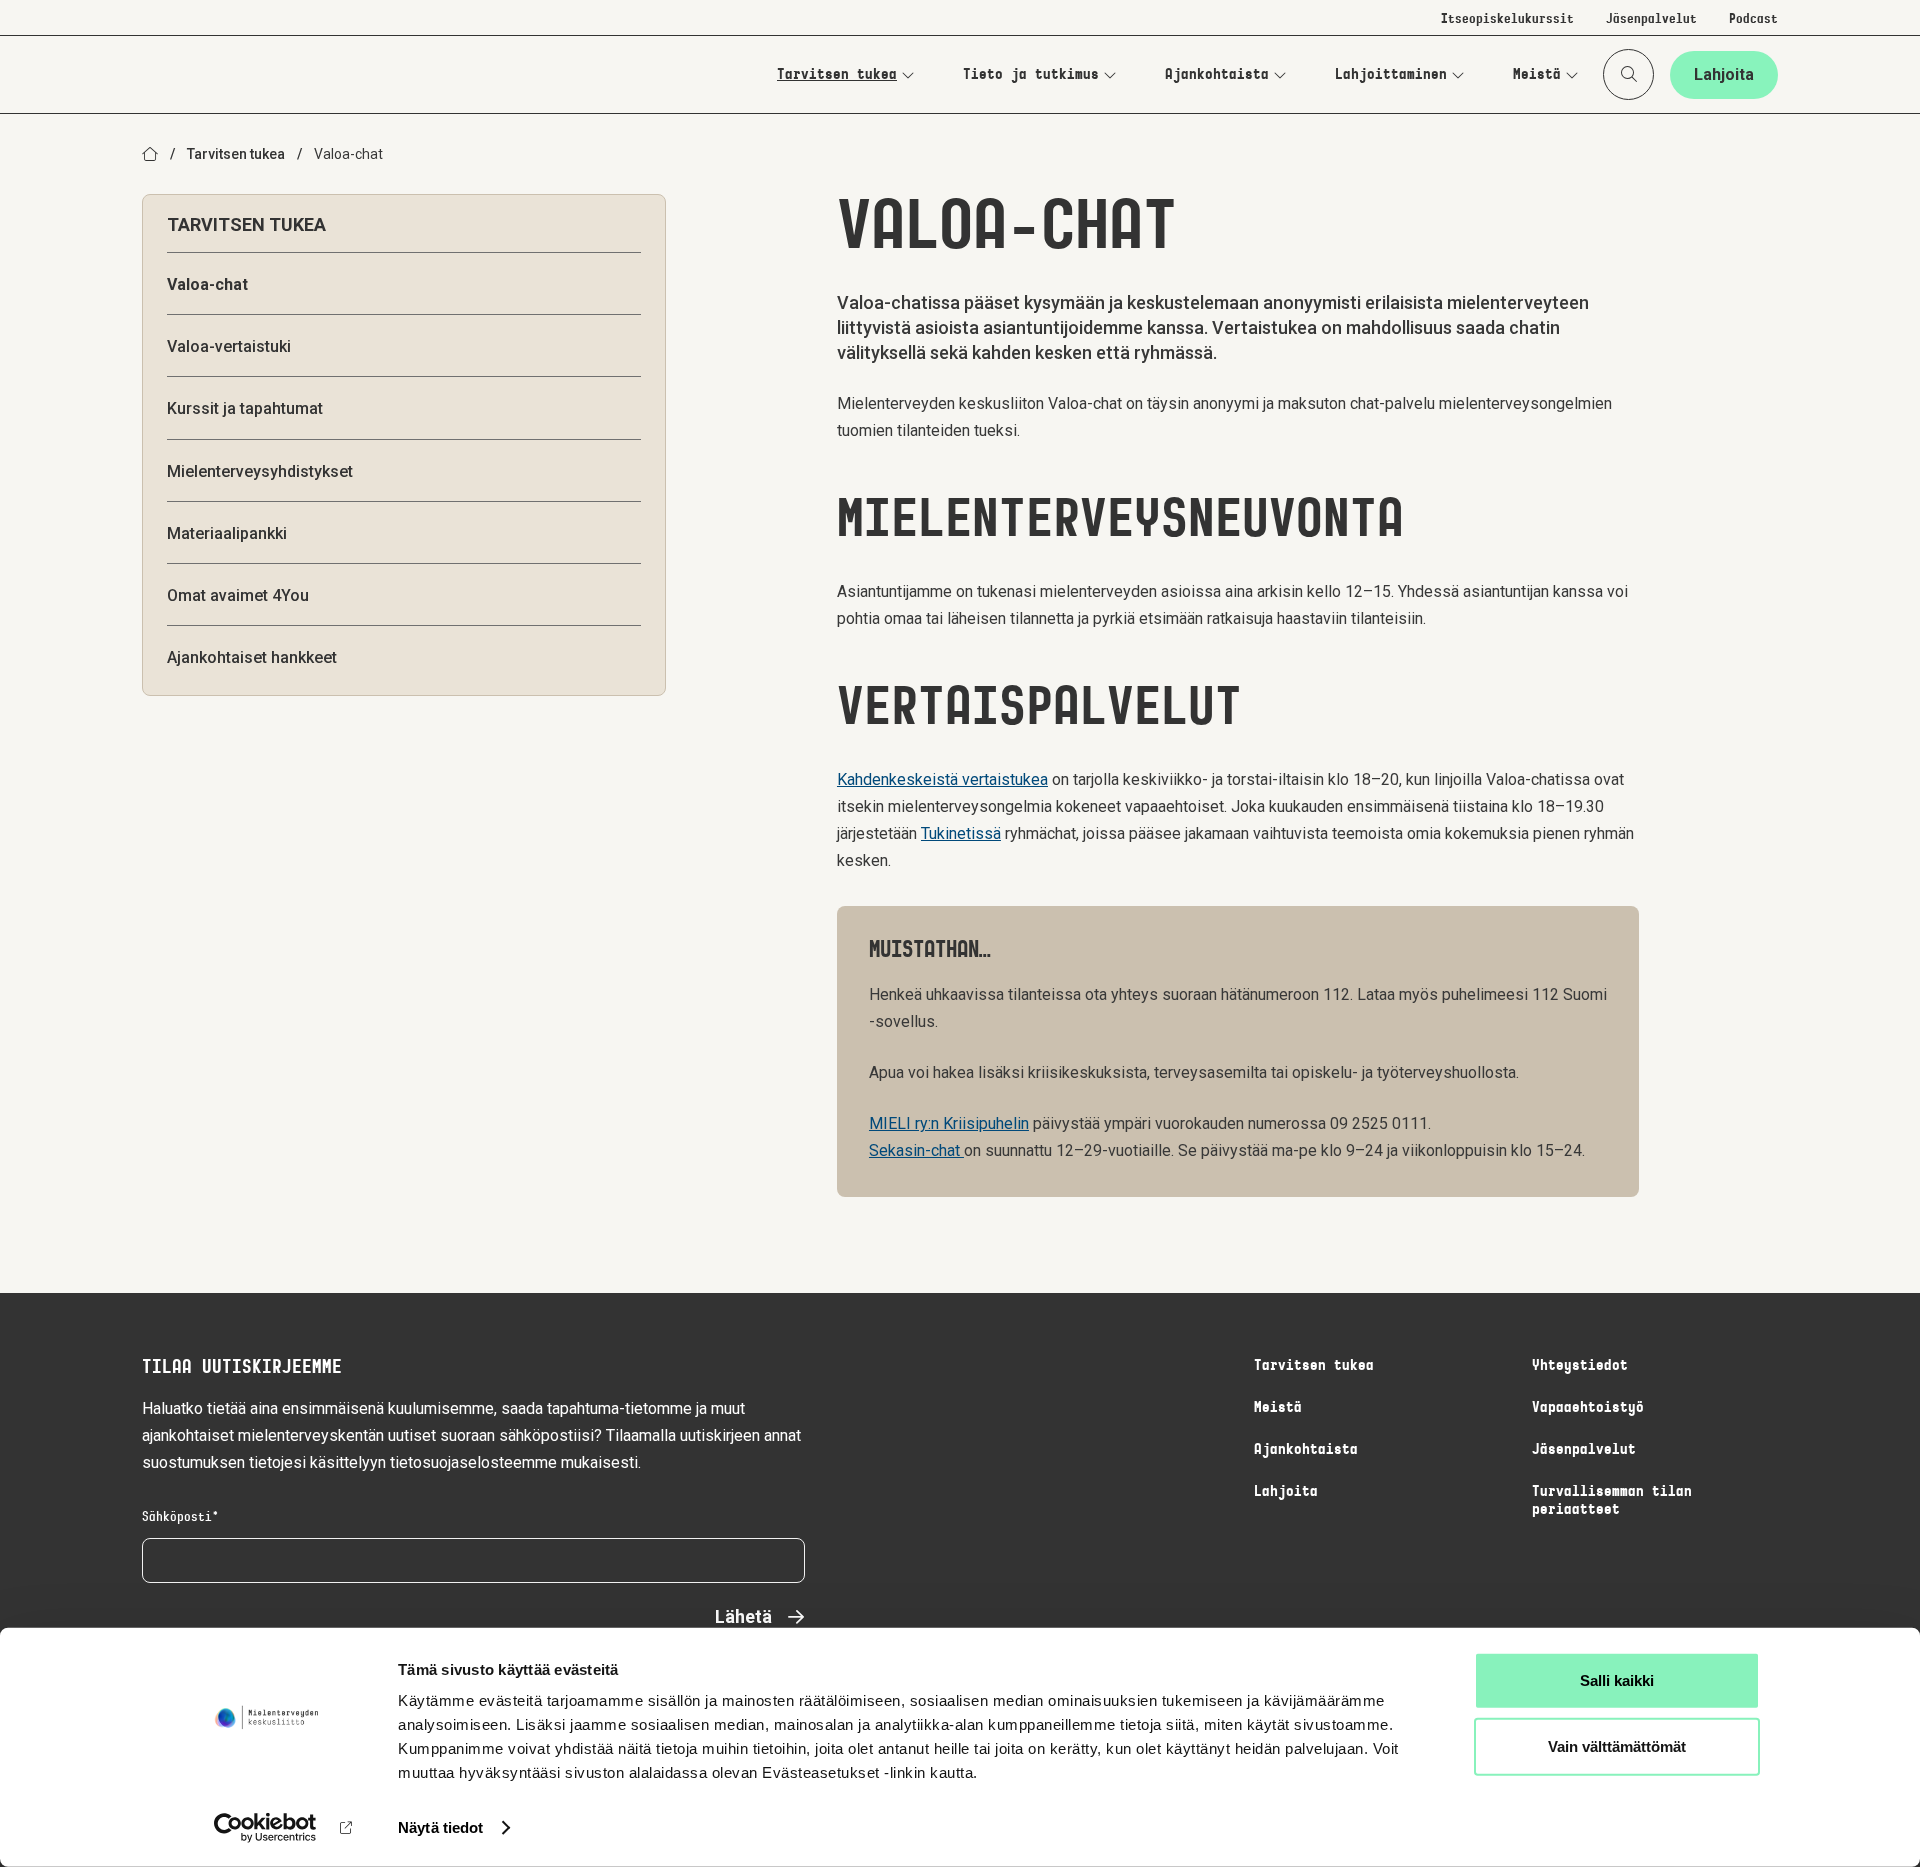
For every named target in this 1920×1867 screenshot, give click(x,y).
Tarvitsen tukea (837, 75)
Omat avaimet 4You (238, 595)
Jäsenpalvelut (1651, 20)
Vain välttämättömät (1617, 1745)
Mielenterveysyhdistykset (260, 471)
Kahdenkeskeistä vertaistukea (942, 779)
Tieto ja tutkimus (1031, 75)
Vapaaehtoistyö (1588, 1408)
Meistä (1537, 75)
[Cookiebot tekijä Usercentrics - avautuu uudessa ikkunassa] (265, 1828)
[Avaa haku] (1628, 74)
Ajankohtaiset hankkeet (252, 657)
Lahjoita (1724, 74)
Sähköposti (177, 1518)
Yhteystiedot (1580, 1366)
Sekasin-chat (916, 1150)
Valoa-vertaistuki (229, 346)
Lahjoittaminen (1391, 75)
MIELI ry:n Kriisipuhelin (949, 1123)
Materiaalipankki (227, 533)
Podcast (1753, 20)
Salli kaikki (1617, 1680)
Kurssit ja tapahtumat (245, 408)
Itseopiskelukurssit (1507, 20)
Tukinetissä (961, 833)
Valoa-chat (207, 284)
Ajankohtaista (1217, 75)
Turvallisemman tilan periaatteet (1612, 1501)
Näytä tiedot (440, 1827)
